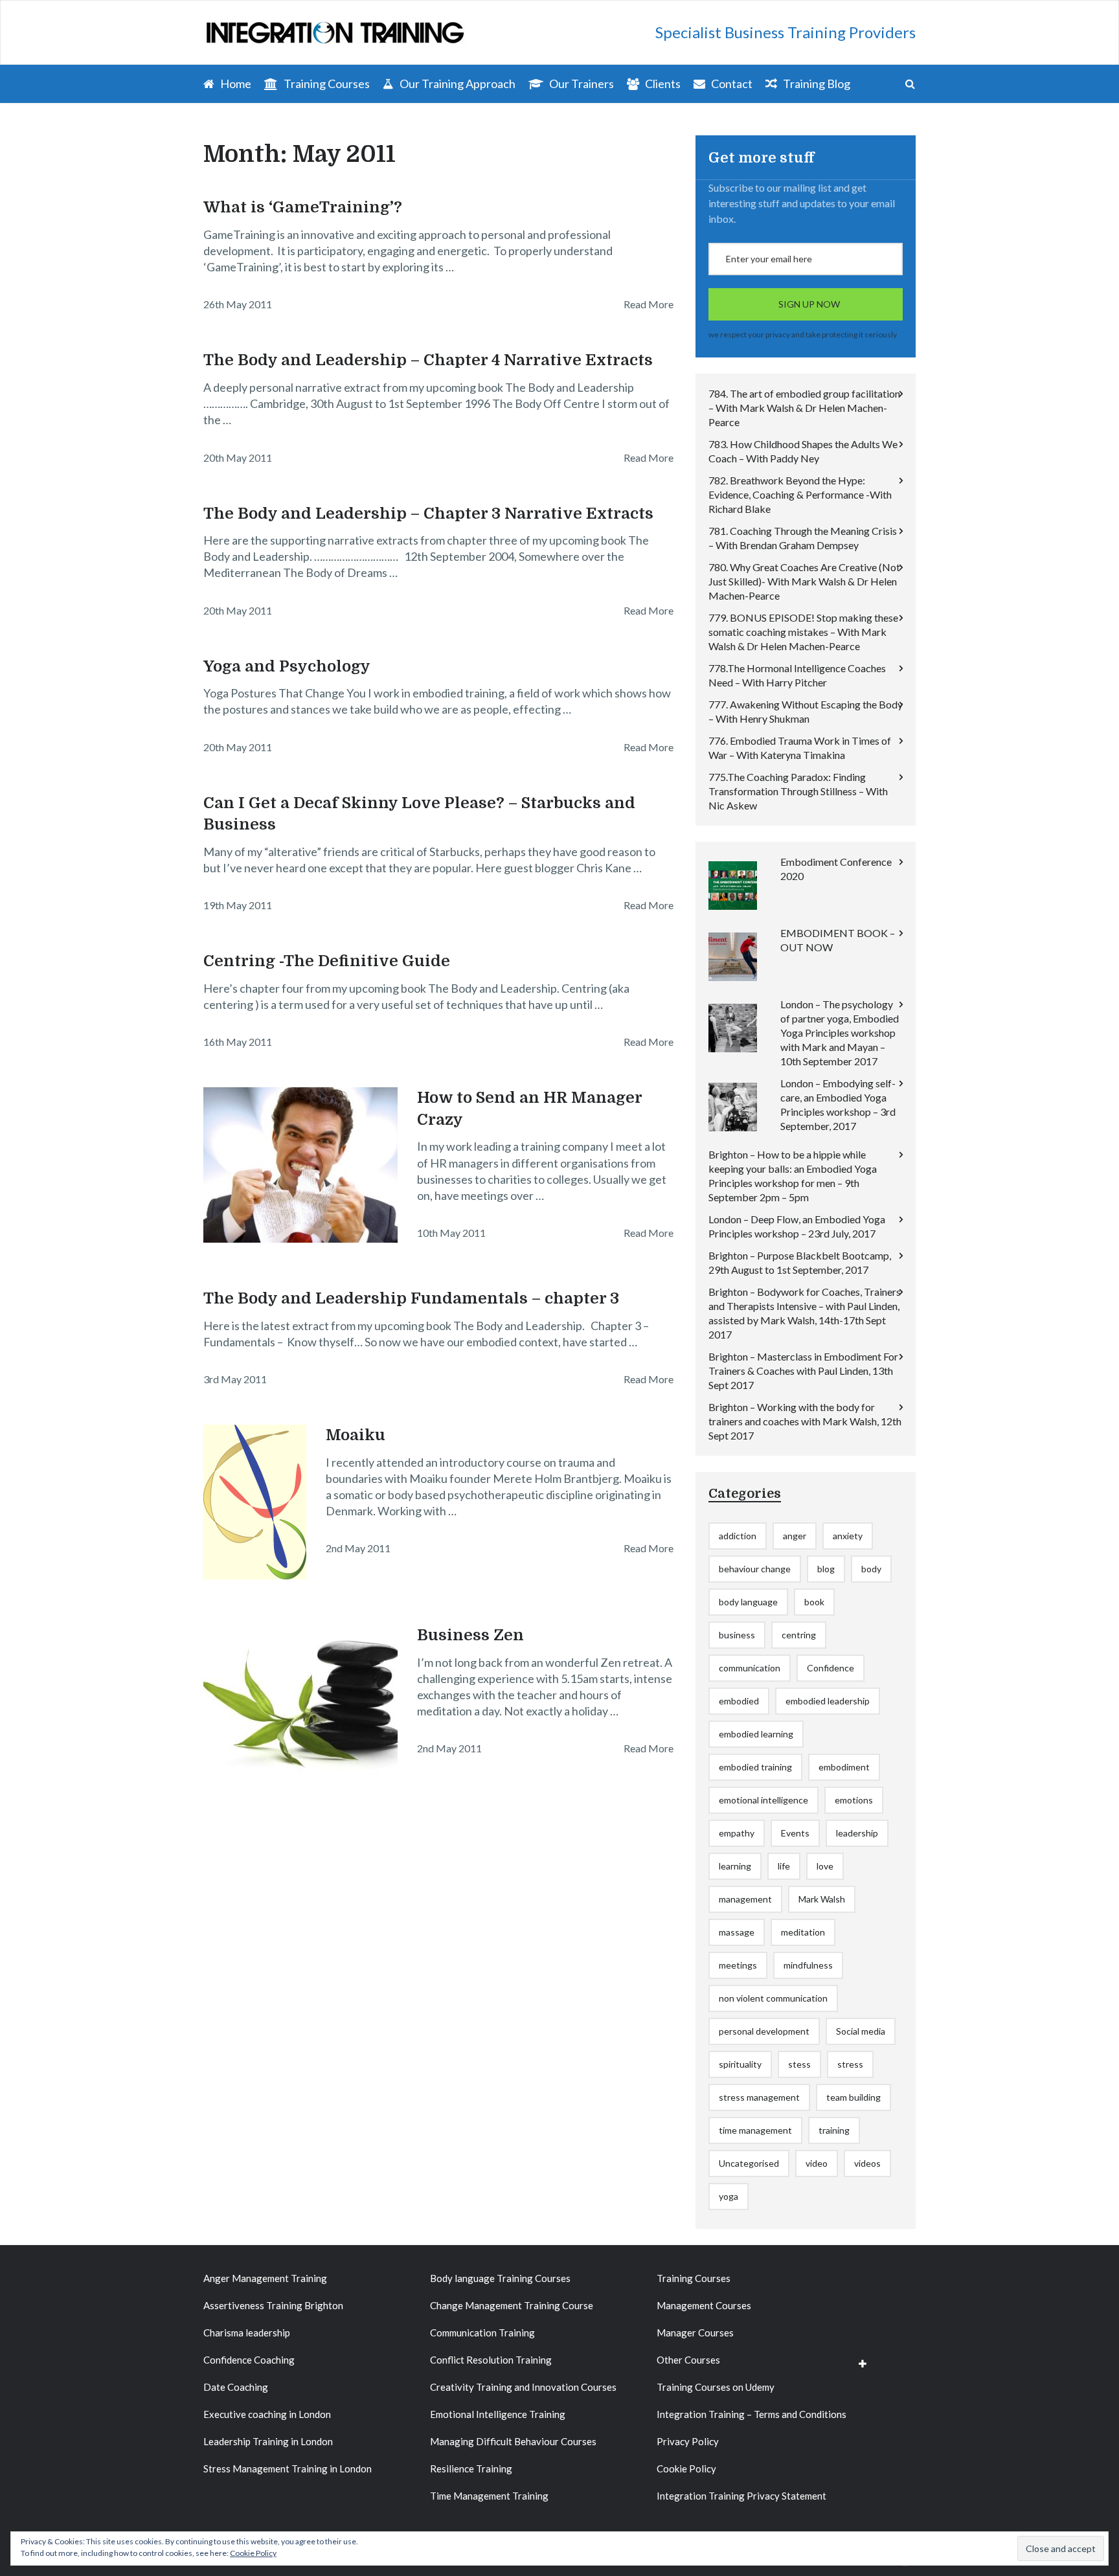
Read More (649, 304)
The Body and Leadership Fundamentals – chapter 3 (411, 1298)
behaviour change (755, 1569)
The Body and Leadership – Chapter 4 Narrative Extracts (428, 360)
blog (826, 1569)
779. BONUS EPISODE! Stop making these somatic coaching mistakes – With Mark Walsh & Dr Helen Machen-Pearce (803, 632)
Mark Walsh (822, 1899)
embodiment (844, 1767)
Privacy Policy (688, 2441)
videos (867, 2163)
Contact (731, 84)
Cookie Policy (686, 2469)
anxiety (848, 1536)
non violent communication (773, 1998)
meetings (738, 1965)
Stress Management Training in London (288, 2469)
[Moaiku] (255, 1502)
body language (748, 1602)
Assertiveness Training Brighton (273, 2305)
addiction (738, 1536)
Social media (861, 2031)
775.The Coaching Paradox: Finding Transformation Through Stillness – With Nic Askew (798, 791)
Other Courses (688, 2360)
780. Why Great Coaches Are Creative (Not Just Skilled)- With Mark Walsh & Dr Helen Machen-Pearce (804, 581)
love (825, 1866)
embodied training (755, 1767)
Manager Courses (695, 2333)
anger (795, 1536)
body (871, 1569)
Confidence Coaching (249, 2360)
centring (799, 1635)
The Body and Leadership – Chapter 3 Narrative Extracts (428, 514)
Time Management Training (489, 2496)
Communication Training (482, 2333)
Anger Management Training (265, 2278)
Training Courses (326, 84)
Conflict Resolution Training (491, 2360)
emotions (854, 1800)
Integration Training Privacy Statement (741, 2496)
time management (755, 2130)
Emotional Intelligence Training (498, 2414)
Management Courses (704, 2305)
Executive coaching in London (267, 2414)
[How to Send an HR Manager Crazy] (300, 1165)
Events (795, 1833)
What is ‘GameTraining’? (303, 207)
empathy (737, 1833)
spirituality (740, 2064)
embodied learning (756, 1734)
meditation (803, 1932)
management (745, 1899)
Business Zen (470, 1635)
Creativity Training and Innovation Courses (523, 2387)
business (737, 1635)
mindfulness (808, 1965)
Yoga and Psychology (287, 666)
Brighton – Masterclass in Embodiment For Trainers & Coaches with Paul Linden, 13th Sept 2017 (803, 1371)
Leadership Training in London (268, 2441)
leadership (857, 1833)
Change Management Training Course (512, 2305)
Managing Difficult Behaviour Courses (513, 2441)
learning (735, 1866)
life (784, 1866)
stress (850, 2064)
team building (853, 2097)
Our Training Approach (457, 84)
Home (235, 84)
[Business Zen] (300, 1702)
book (814, 1602)
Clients (662, 84)
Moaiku (356, 1435)
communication (750, 1668)
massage (737, 1932)
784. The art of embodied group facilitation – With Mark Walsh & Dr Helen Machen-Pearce (804, 408)
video (817, 2163)
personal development (764, 2031)
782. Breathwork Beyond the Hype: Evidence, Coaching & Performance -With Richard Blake (800, 494)
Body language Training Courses (500, 2278)
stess (799, 2064)
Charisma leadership (247, 2333)
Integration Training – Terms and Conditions (752, 2414)
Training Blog (816, 84)
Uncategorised (749, 2163)
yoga (729, 2196)
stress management (759, 2097)
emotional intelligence (763, 1800)
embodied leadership (828, 1701)
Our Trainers (581, 84)
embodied (739, 1701)
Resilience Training (471, 2469)
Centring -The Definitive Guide (327, 961)
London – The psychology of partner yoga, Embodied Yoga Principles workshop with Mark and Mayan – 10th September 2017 (840, 1033)
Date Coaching (236, 2387)
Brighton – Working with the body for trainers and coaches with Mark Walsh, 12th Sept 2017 (805, 1421)
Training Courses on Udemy (716, 2387)
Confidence (831, 1668)
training (834, 2130)
